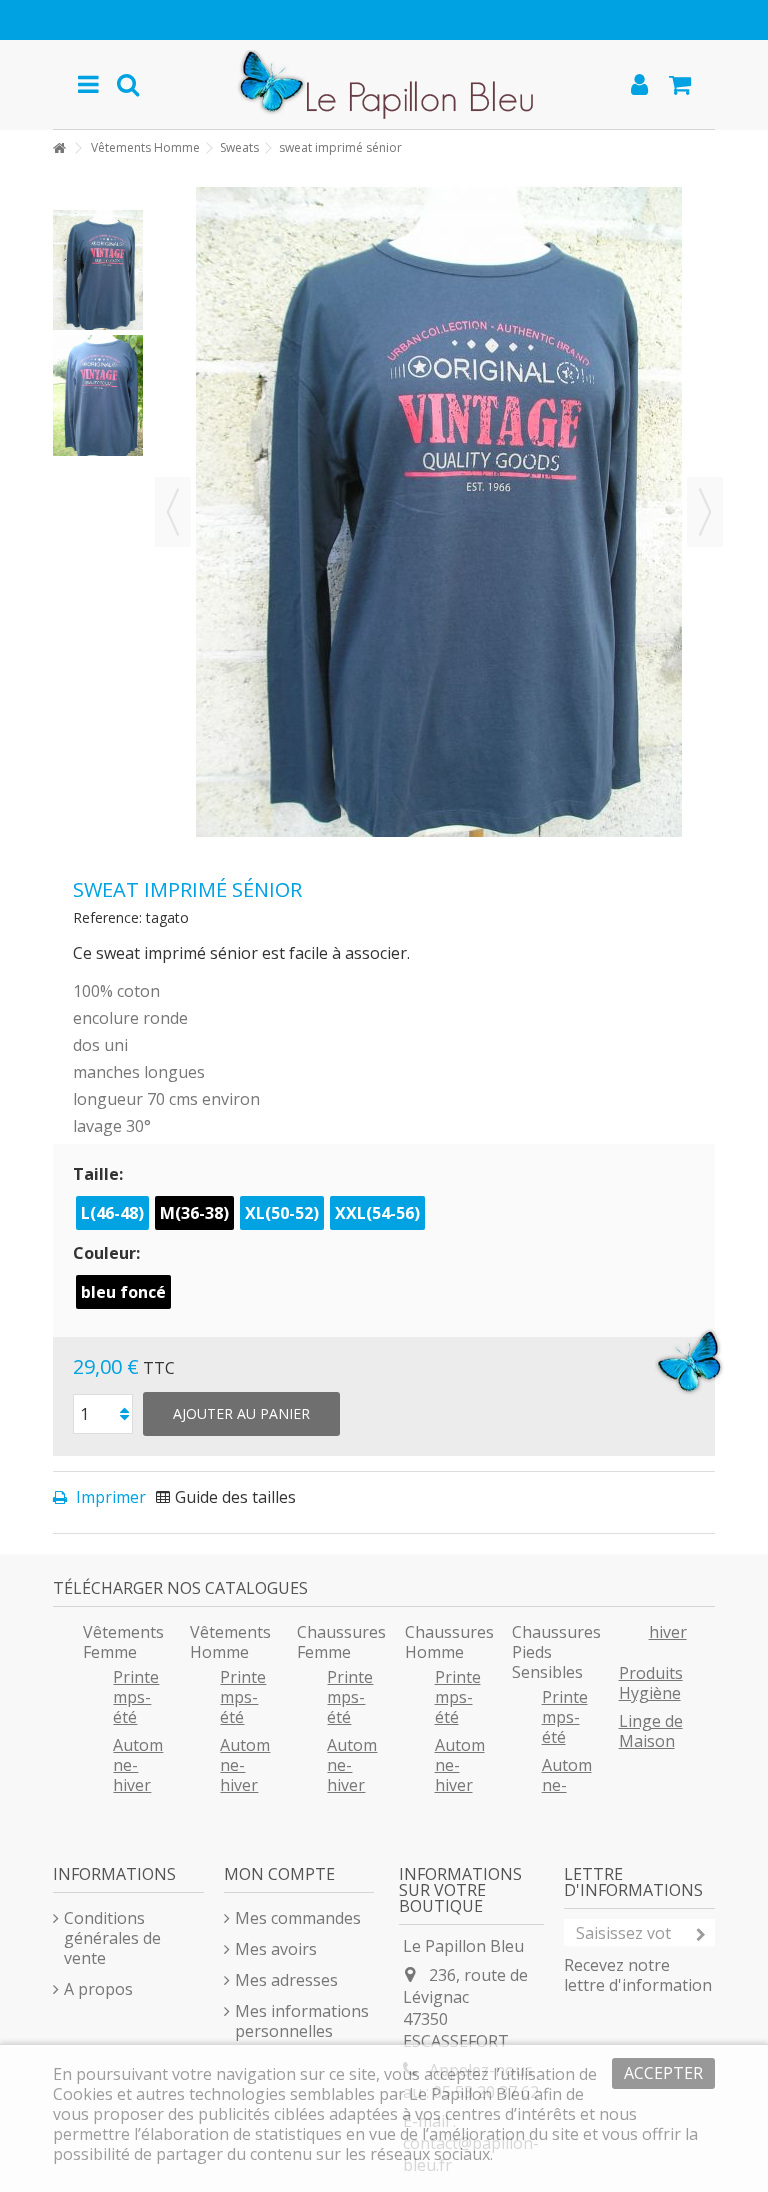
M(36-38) (194, 1213)
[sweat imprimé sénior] (98, 270)
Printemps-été (136, 1697)
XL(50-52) (282, 1213)
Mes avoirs (276, 1949)
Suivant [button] (705, 512)
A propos (98, 1989)
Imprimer (109, 1497)
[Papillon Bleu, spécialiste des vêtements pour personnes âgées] (383, 84)
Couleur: (108, 1253)
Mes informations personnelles (302, 2021)
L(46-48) (112, 1213)
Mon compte (279, 1874)
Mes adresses (286, 1980)
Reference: (107, 917)
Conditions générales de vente (112, 1938)
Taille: (100, 1174)
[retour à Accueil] (59, 148)
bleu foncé (123, 1292)
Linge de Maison (651, 1731)
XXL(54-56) (377, 1213)
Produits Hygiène (651, 1683)
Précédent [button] (173, 512)
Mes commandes (298, 1918)
